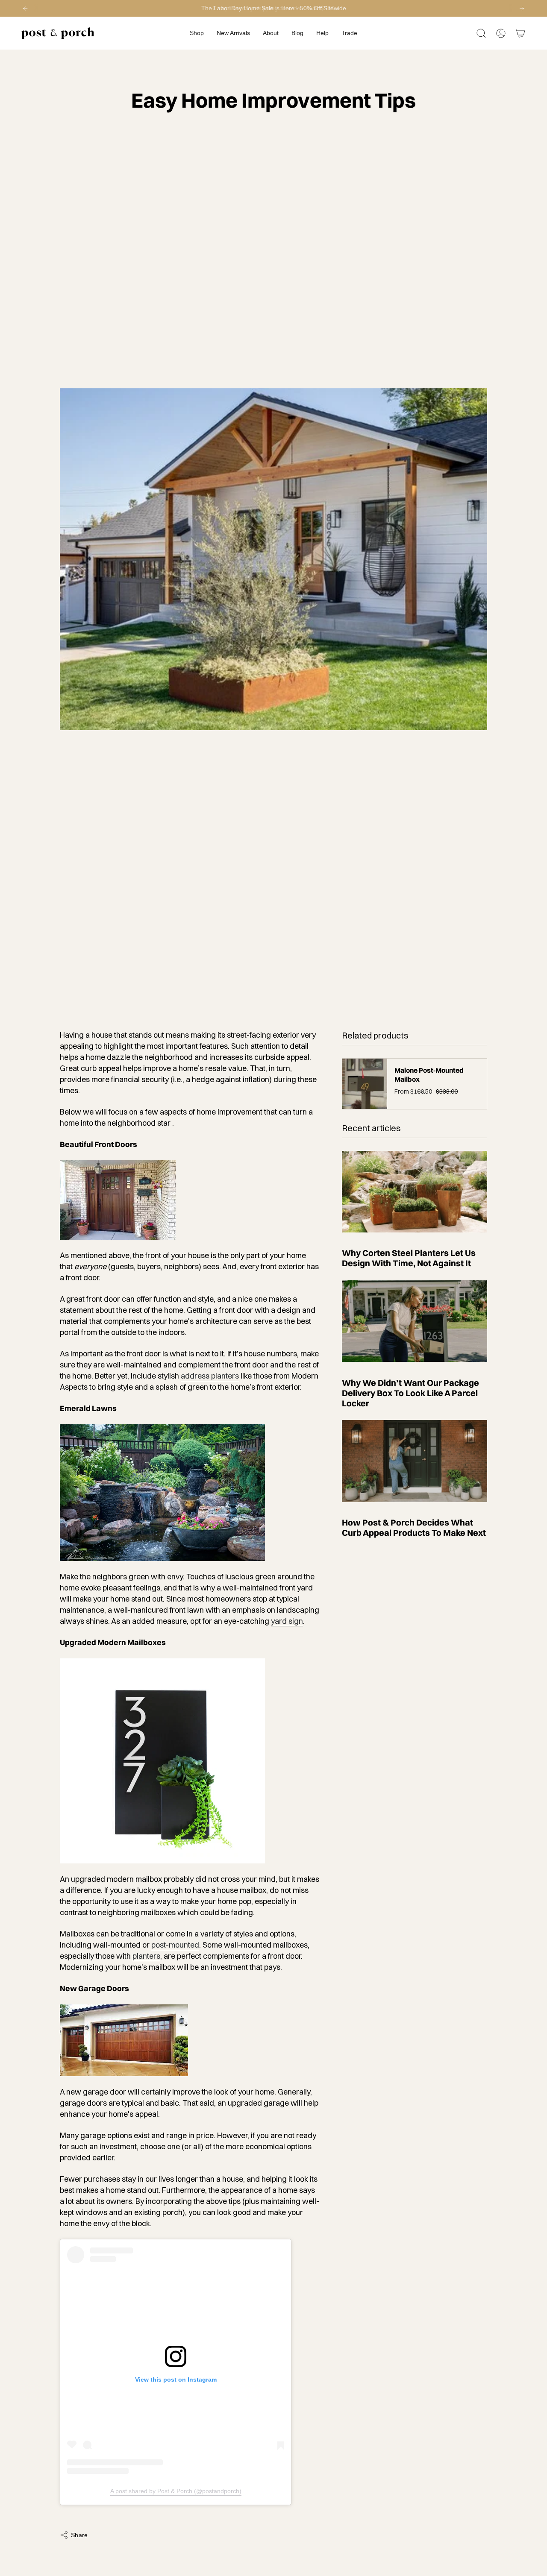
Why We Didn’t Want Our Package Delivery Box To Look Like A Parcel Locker (410, 1393)
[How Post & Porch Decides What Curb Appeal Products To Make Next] (415, 1461)
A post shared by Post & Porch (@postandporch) (176, 2491)
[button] (197, 33)
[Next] (522, 9)
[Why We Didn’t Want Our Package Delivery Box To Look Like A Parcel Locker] (415, 1321)
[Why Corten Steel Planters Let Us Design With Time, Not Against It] (415, 1192)
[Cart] (521, 33)
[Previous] (25, 9)
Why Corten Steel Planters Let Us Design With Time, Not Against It (409, 1258)
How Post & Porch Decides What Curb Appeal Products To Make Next (414, 1528)
